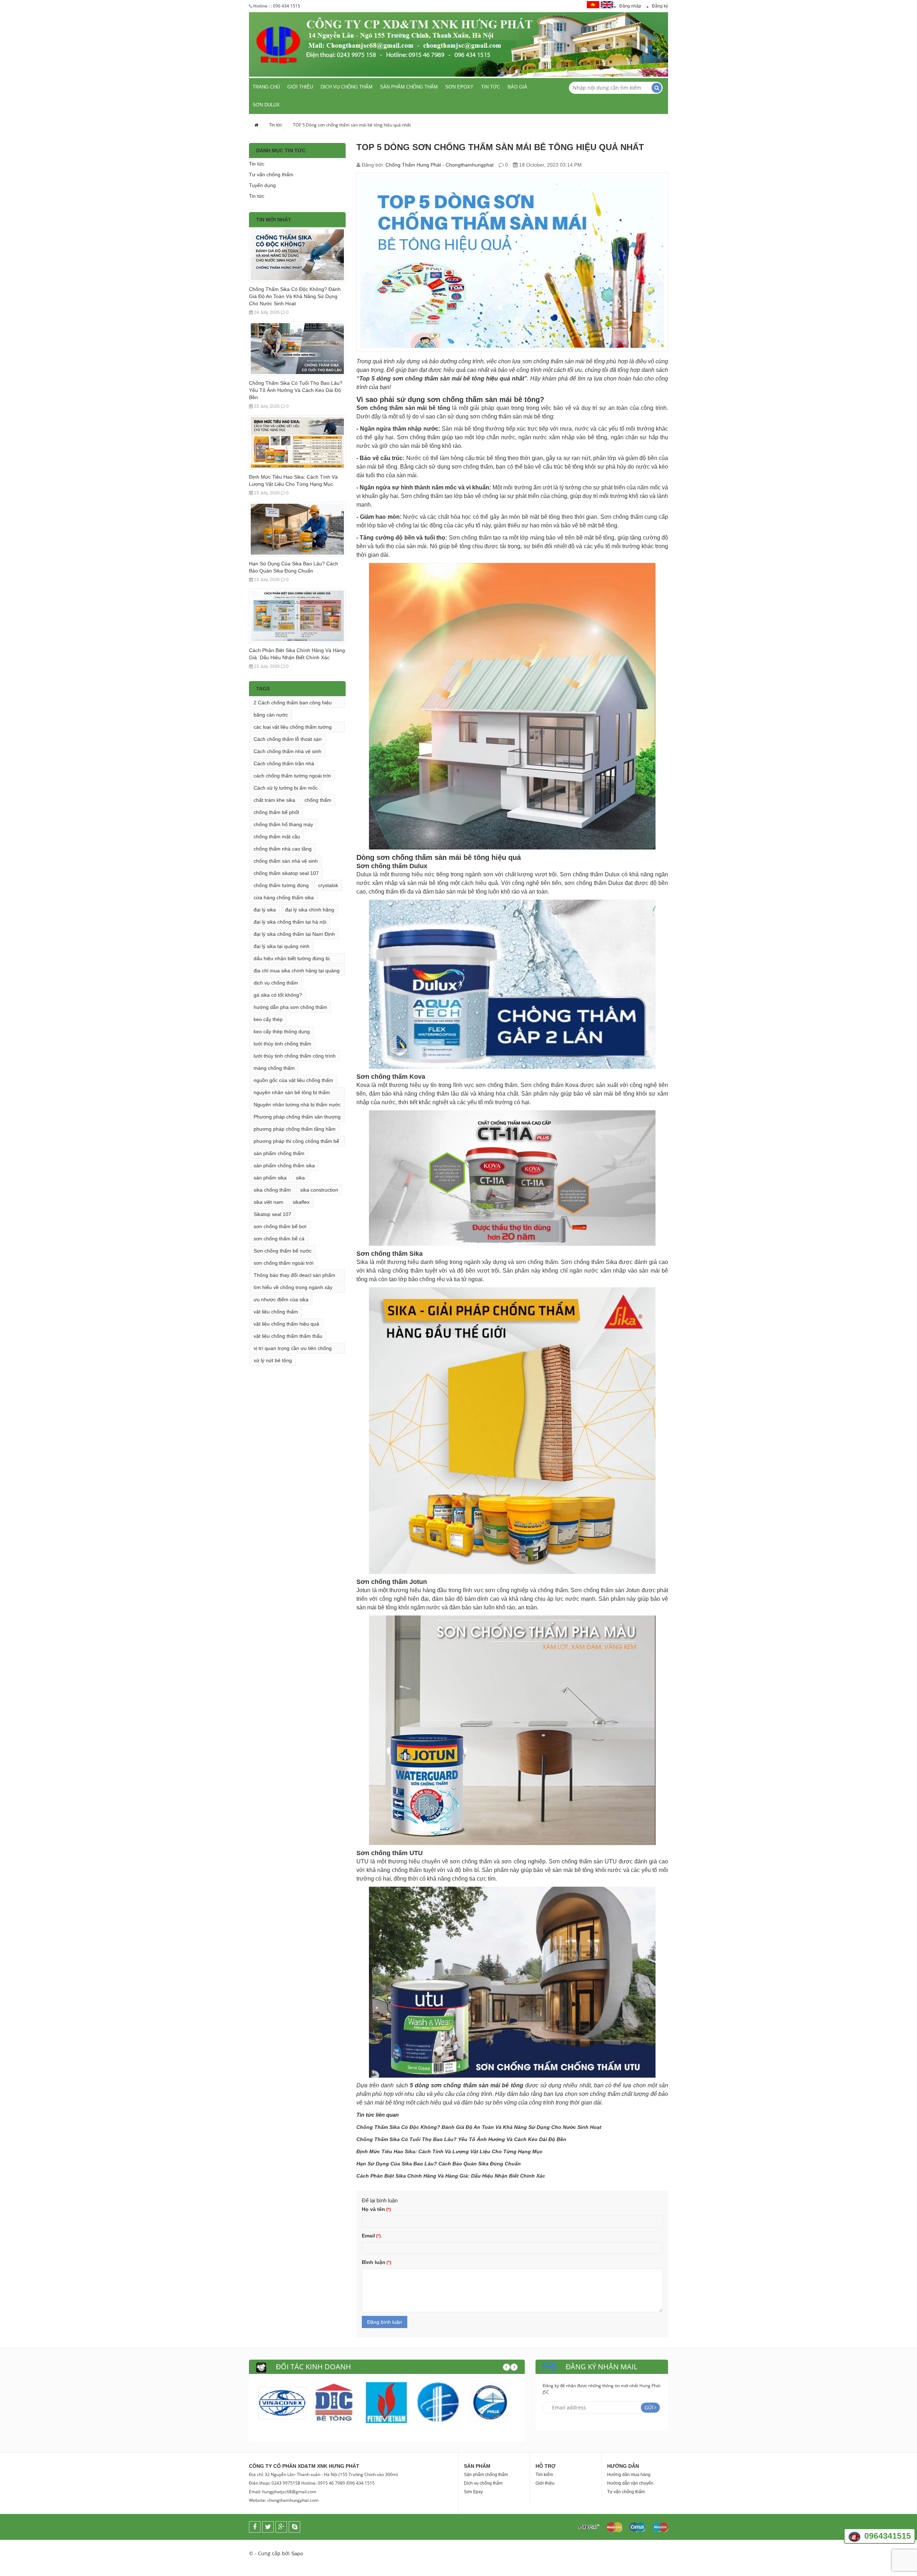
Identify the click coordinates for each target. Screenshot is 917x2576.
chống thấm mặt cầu (277, 837)
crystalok (328, 885)
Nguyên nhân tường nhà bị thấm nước (297, 1105)
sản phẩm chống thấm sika (284, 1165)
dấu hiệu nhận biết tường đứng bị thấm (292, 960)
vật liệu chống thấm (276, 1312)
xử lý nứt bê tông (273, 1360)
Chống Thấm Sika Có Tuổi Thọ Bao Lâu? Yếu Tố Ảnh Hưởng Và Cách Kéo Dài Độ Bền (296, 390)
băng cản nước (271, 715)
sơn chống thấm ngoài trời (284, 1263)
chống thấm (318, 800)
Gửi (649, 2407)
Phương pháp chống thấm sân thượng (297, 1117)
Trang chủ (266, 87)
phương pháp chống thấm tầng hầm (295, 1129)
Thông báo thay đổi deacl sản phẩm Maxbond (294, 1276)
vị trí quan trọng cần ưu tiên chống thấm (293, 1349)
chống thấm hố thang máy (283, 824)
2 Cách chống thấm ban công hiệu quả (293, 704)
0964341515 (888, 2536)
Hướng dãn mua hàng (629, 2475)
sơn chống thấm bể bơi (280, 1226)
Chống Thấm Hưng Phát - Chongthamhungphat (440, 165)
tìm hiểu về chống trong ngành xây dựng (293, 1289)
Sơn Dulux (266, 105)
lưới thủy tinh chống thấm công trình (295, 1056)
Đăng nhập (630, 6)
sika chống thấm (272, 1190)
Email (368, 2236)
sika (300, 1178)
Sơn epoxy (459, 87)
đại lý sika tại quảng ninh (282, 946)
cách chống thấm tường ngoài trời (292, 776)
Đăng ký (660, 6)
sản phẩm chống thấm (279, 1153)
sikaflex (301, 1202)
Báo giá (517, 87)
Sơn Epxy (473, 2492)
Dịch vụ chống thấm (347, 87)
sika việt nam (268, 1202)
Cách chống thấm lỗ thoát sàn (288, 739)
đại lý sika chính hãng (310, 910)
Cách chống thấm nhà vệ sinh (287, 751)
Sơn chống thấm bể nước (283, 1251)
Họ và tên (373, 2209)
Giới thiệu (300, 87)
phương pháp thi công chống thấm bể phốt (296, 1142)
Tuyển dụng (262, 185)
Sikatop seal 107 (272, 1214)
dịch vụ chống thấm (276, 983)
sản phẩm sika (270, 1178)
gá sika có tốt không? (278, 995)
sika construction (319, 1190)
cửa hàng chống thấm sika (284, 897)
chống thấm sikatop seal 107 (286, 873)
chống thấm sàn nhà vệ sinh (286, 861)
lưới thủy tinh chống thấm (282, 1044)
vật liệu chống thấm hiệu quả (286, 1324)
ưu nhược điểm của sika (281, 1299)
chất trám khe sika (274, 800)
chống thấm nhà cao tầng (283, 849)
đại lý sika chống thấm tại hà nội (290, 922)
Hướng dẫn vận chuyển (630, 2483)
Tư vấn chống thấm (271, 174)
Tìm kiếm (544, 2475)
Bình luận (374, 2262)
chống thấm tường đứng (281, 885)
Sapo (297, 2553)
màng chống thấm (274, 1068)
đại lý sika (265, 910)
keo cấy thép (268, 1019)
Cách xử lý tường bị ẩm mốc (286, 788)
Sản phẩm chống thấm (409, 87)
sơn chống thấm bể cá (279, 1239)
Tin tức (491, 87)
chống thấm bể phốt (276, 812)
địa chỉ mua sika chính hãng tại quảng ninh (297, 972)
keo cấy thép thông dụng (282, 1031)
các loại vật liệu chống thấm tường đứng (293, 728)
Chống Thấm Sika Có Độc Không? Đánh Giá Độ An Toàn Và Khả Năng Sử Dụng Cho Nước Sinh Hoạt (295, 296)
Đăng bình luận (385, 2322)
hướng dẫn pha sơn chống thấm (290, 1007)
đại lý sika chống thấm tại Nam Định (294, 934)
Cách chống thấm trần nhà (284, 763)
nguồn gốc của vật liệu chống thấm (293, 1080)
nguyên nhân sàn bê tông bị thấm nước (292, 1094)
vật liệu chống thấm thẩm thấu (288, 1336)
